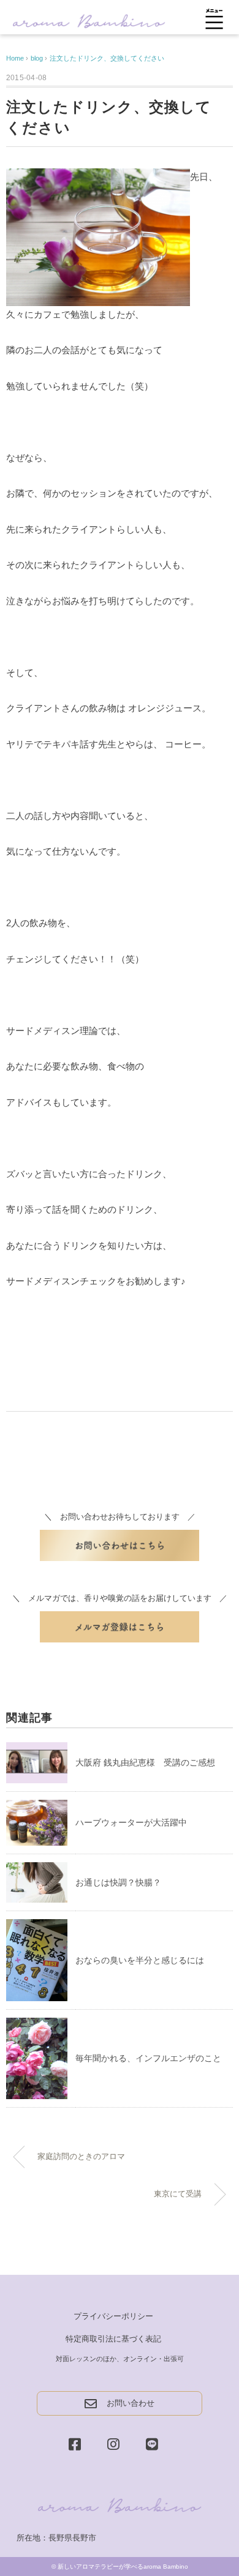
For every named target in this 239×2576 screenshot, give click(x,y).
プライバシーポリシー (113, 2316)
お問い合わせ (131, 2403)
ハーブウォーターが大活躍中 (131, 1822)
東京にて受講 (178, 2194)
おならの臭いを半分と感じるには (140, 1960)
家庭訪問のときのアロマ (81, 2157)
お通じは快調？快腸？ (118, 1882)
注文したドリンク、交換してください (107, 58)
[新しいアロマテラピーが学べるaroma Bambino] (89, 20)
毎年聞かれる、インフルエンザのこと (148, 2058)
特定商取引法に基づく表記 (113, 2339)
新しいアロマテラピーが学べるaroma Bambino (123, 2567)
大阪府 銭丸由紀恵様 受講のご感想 (145, 1762)
